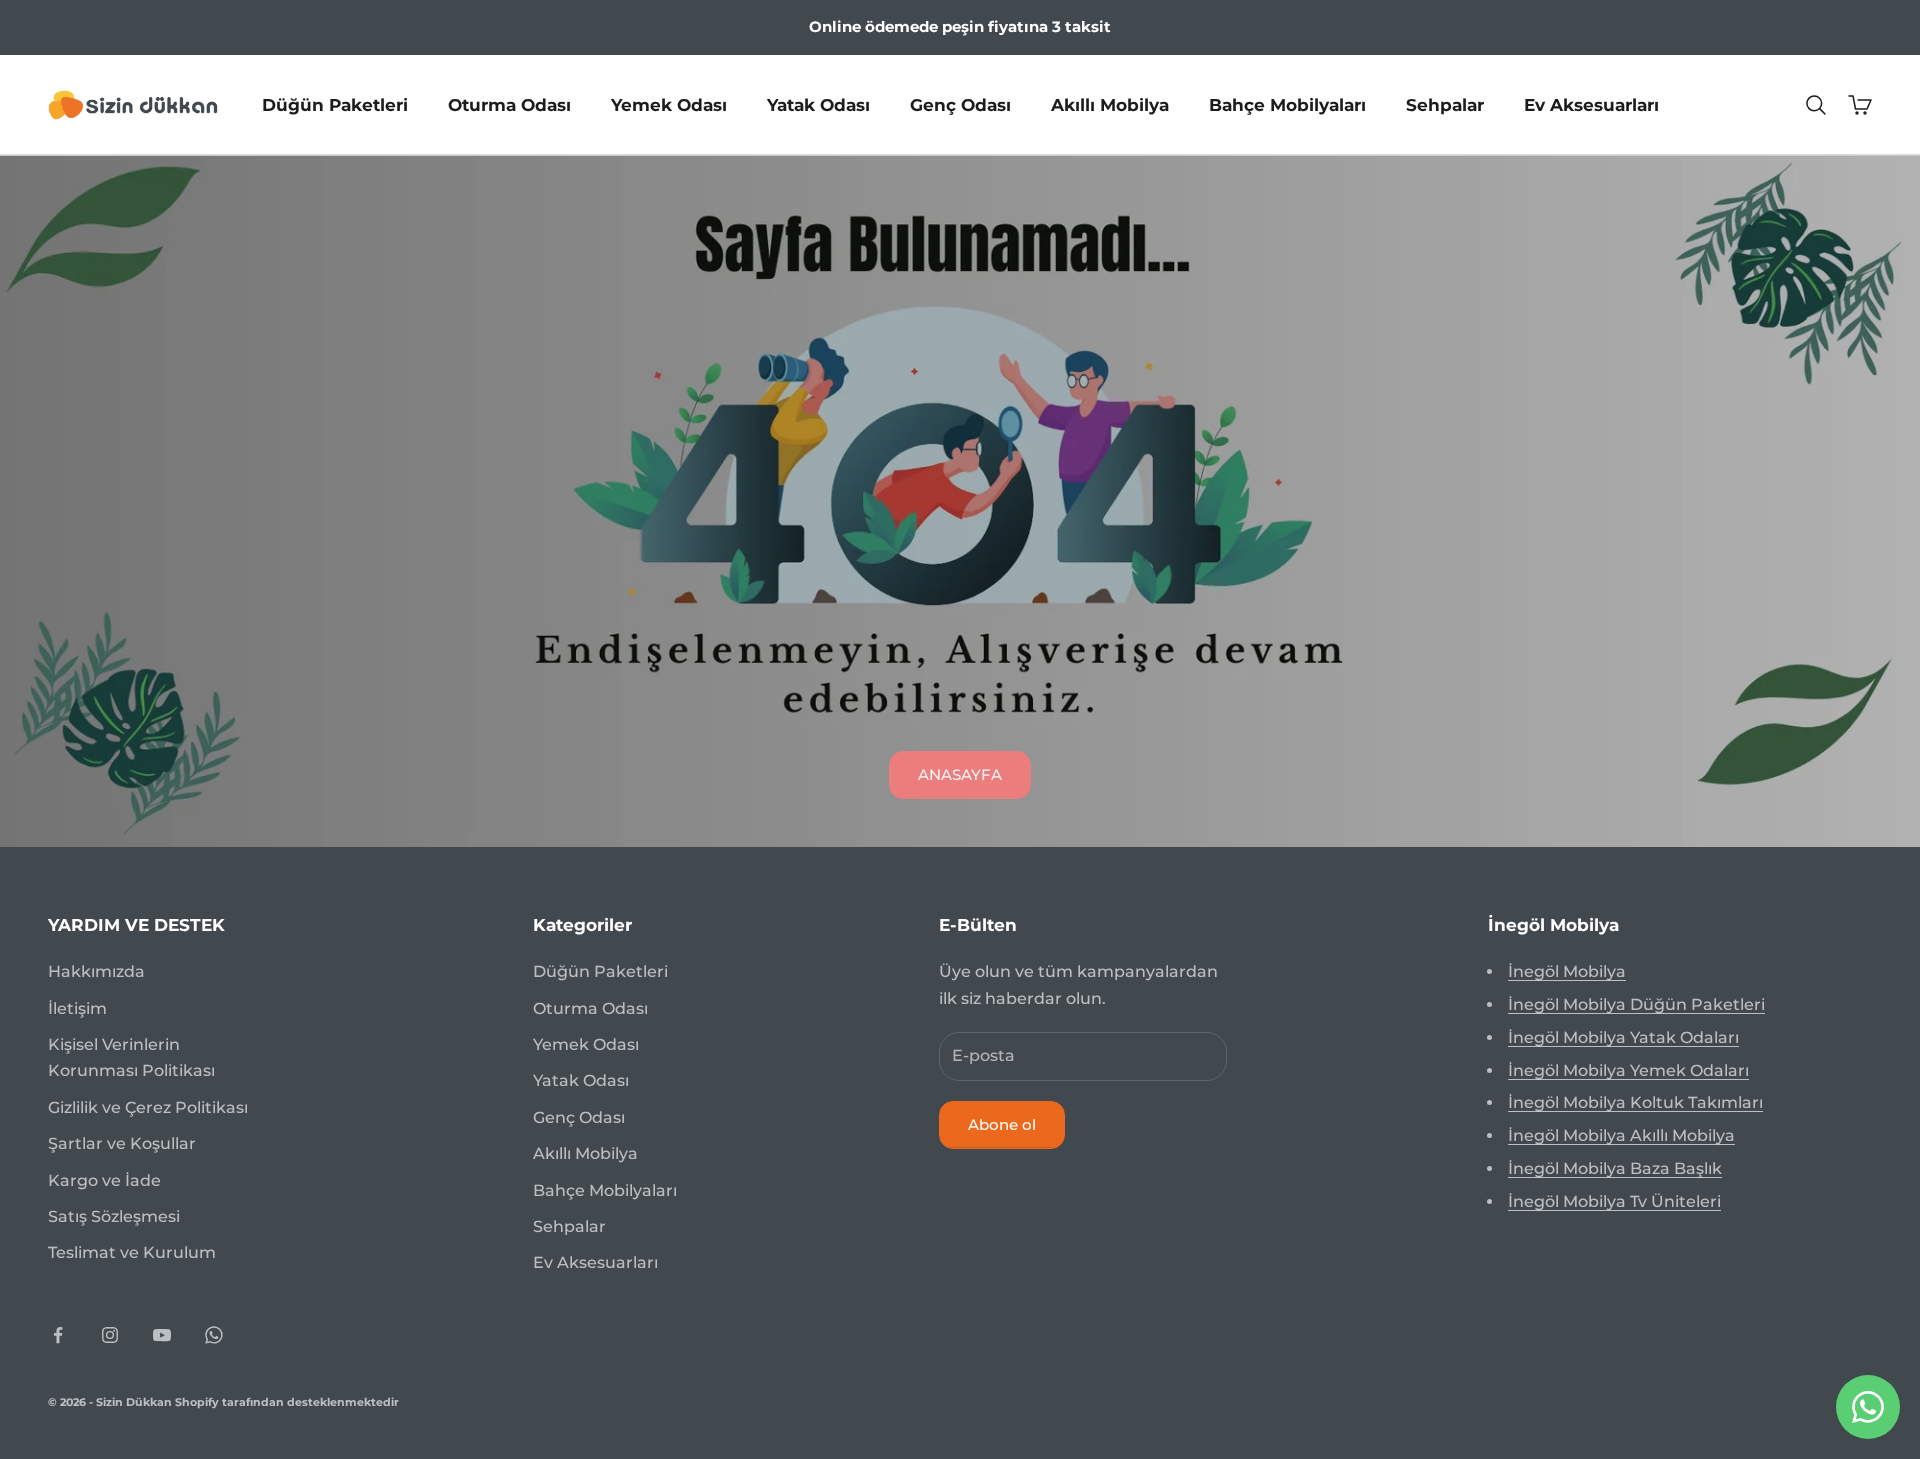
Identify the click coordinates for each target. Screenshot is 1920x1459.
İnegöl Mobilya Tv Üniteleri (1614, 1201)
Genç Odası (960, 104)
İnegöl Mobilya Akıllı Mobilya (1621, 1135)
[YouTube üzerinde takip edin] (162, 1335)
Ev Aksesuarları (1591, 104)
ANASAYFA (960, 774)
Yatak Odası (818, 104)
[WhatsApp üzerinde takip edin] (214, 1335)
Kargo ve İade (104, 1180)
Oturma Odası (509, 104)
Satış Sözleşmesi (114, 1216)
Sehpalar (1445, 104)
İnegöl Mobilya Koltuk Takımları (1635, 1102)
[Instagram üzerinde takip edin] (110, 1335)
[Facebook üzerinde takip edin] (58, 1335)
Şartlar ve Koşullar (122, 1143)
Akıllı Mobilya (1110, 104)
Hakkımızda (96, 971)
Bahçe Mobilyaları (1287, 104)
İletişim (77, 1008)
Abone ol (1002, 1124)
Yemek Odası (669, 104)
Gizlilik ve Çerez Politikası (148, 1107)
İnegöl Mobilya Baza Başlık (1615, 1168)
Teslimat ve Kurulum (132, 1252)
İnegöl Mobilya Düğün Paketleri (1636, 1004)
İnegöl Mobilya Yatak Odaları (1623, 1037)
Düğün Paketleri (335, 104)
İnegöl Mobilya (1567, 971)
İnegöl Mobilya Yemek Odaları (1628, 1070)
